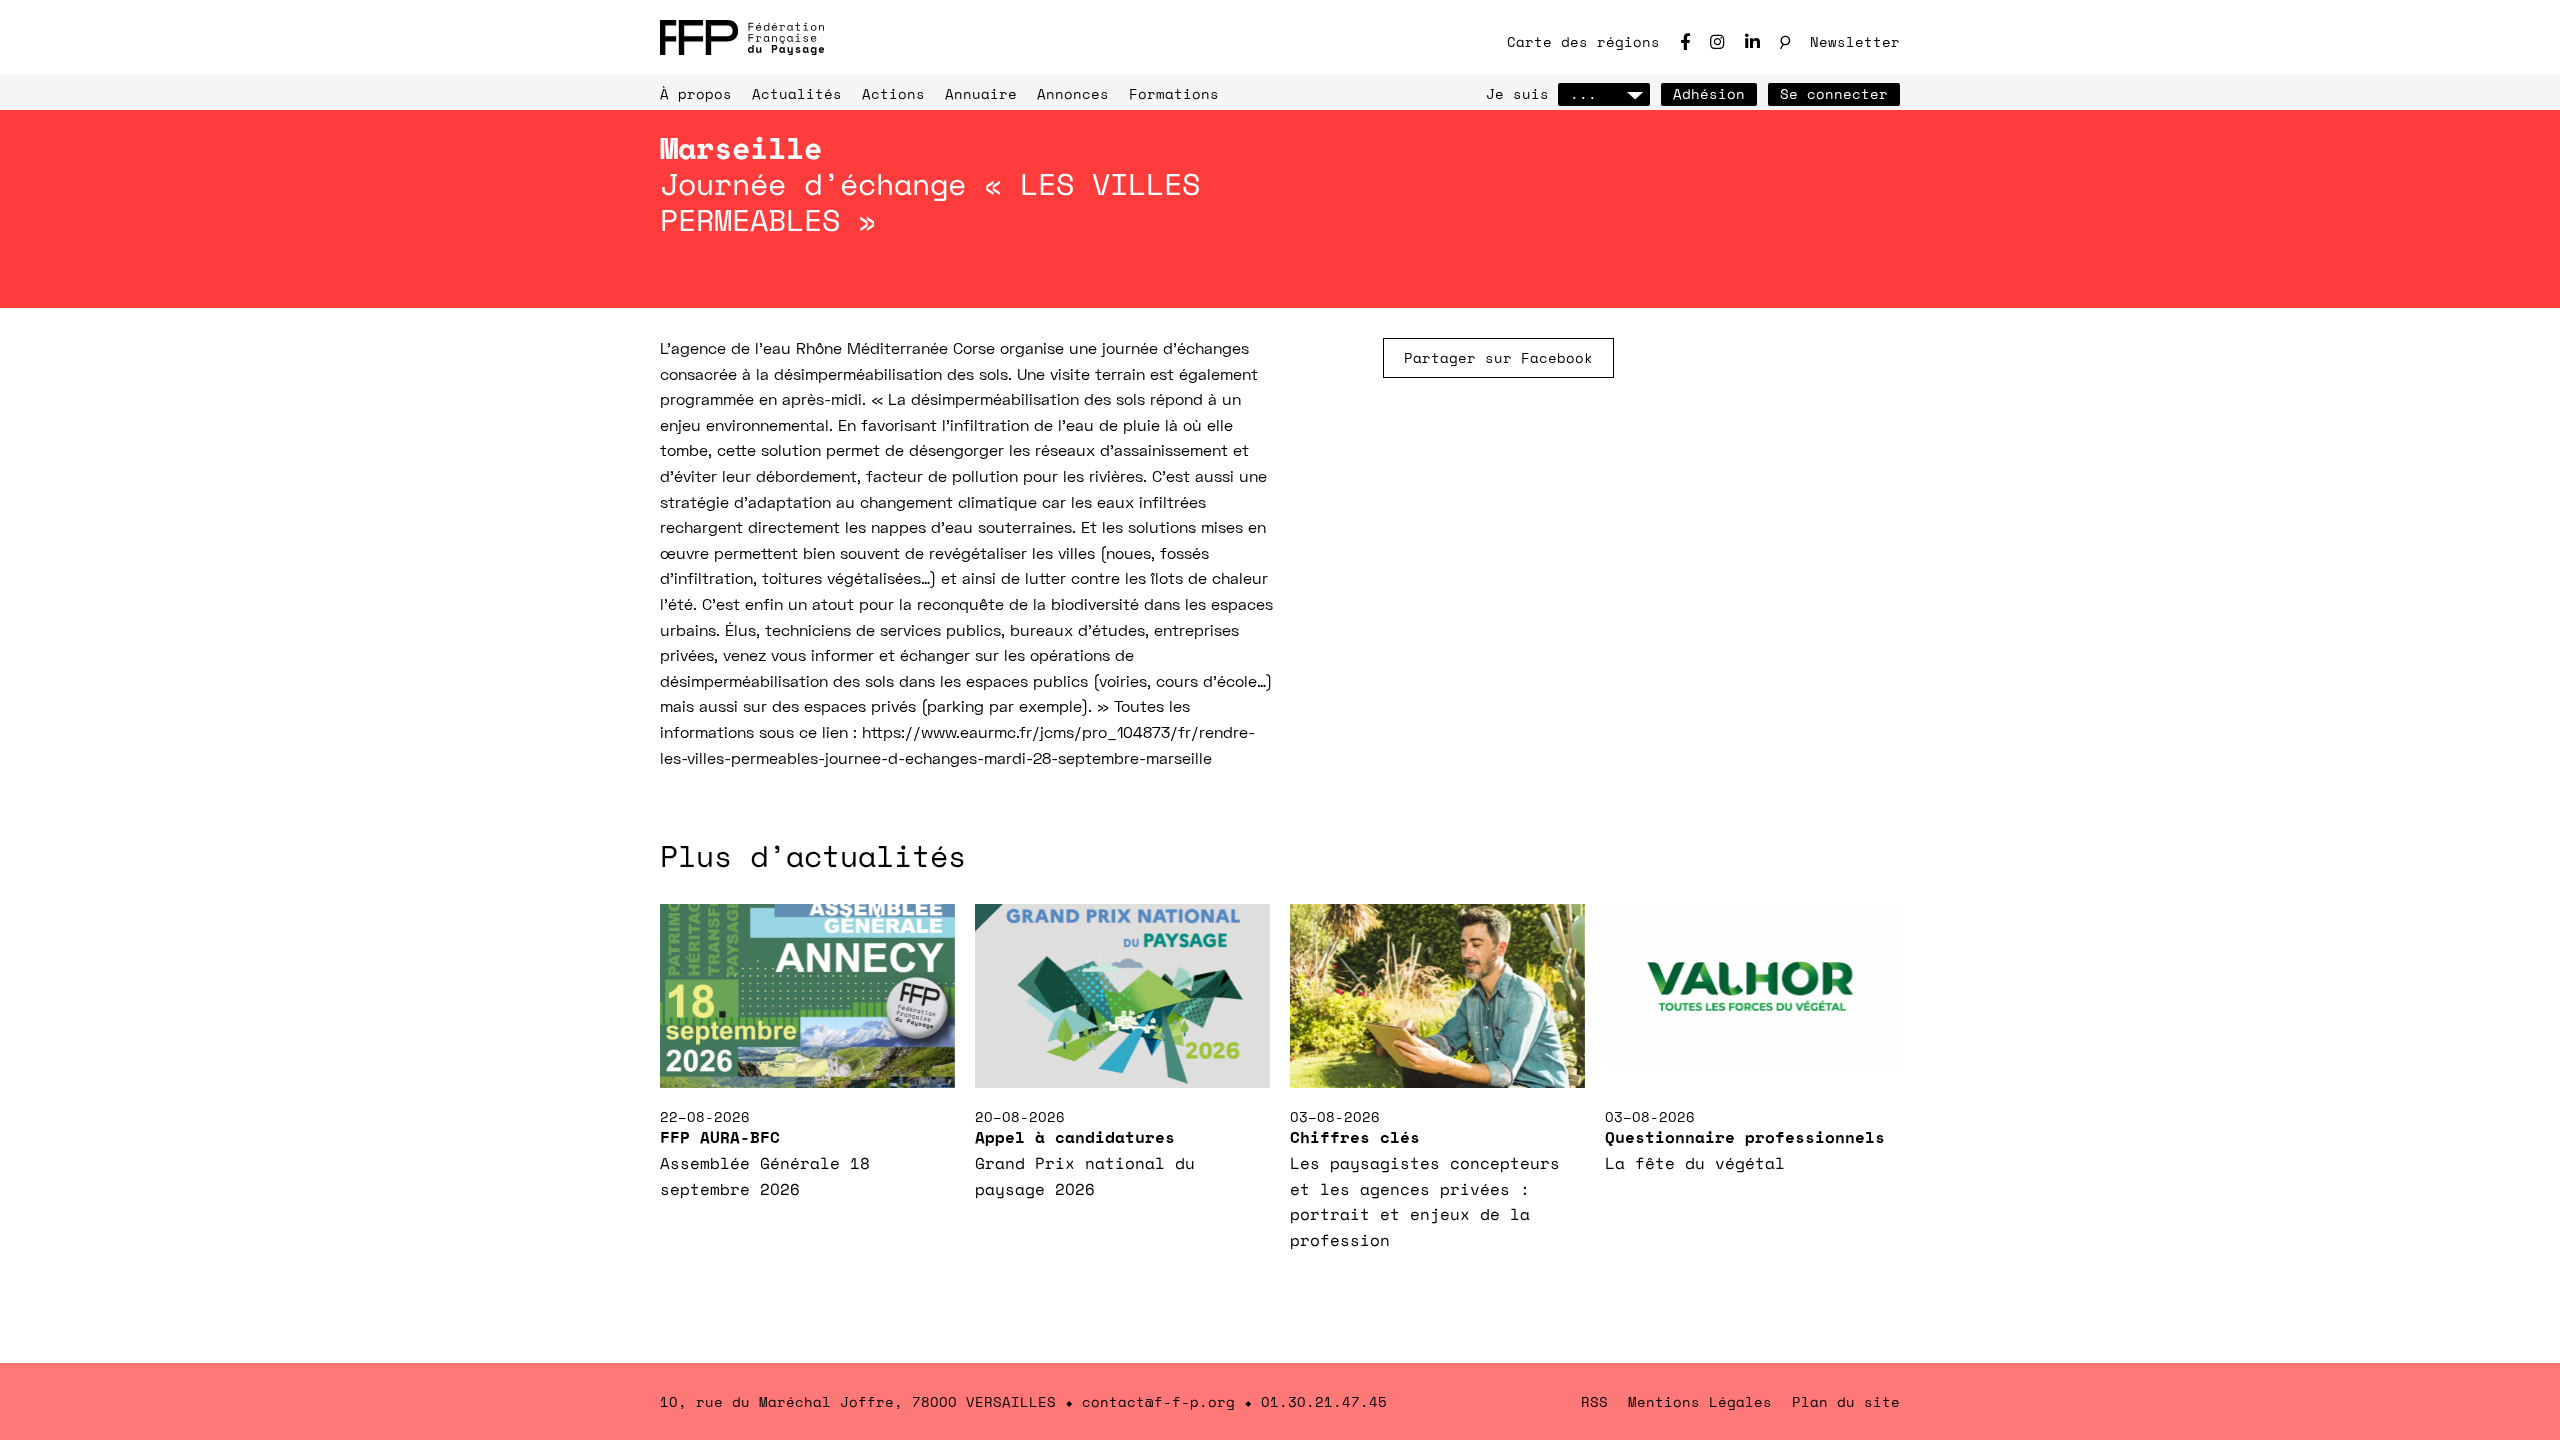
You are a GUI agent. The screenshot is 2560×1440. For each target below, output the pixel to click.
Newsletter (1855, 41)
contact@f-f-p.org (1158, 1401)
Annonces (1073, 93)
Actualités (797, 93)
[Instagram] (1717, 41)
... (1583, 93)
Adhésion (1709, 93)
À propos (696, 93)
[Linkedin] (1752, 41)
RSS (1594, 1401)
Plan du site (1846, 1401)
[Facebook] (1685, 41)
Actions (893, 93)
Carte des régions (1583, 41)
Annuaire (981, 93)
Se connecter (1834, 93)
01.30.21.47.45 (1324, 1401)
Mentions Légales (1700, 1401)
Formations (1174, 93)
